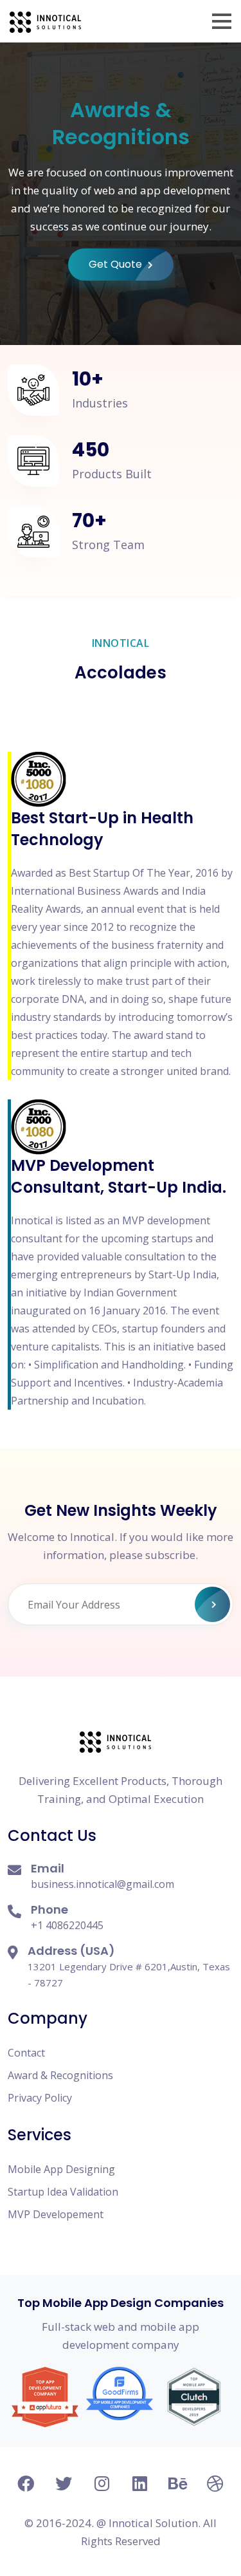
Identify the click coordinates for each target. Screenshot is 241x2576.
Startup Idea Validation (63, 2192)
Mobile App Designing (61, 2169)
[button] (222, 21)
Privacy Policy (40, 2098)
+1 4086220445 (67, 1925)
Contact (26, 2053)
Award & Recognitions (60, 2075)
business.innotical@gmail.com (103, 1884)
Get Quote (117, 264)
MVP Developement (56, 2214)
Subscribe (212, 1604)
